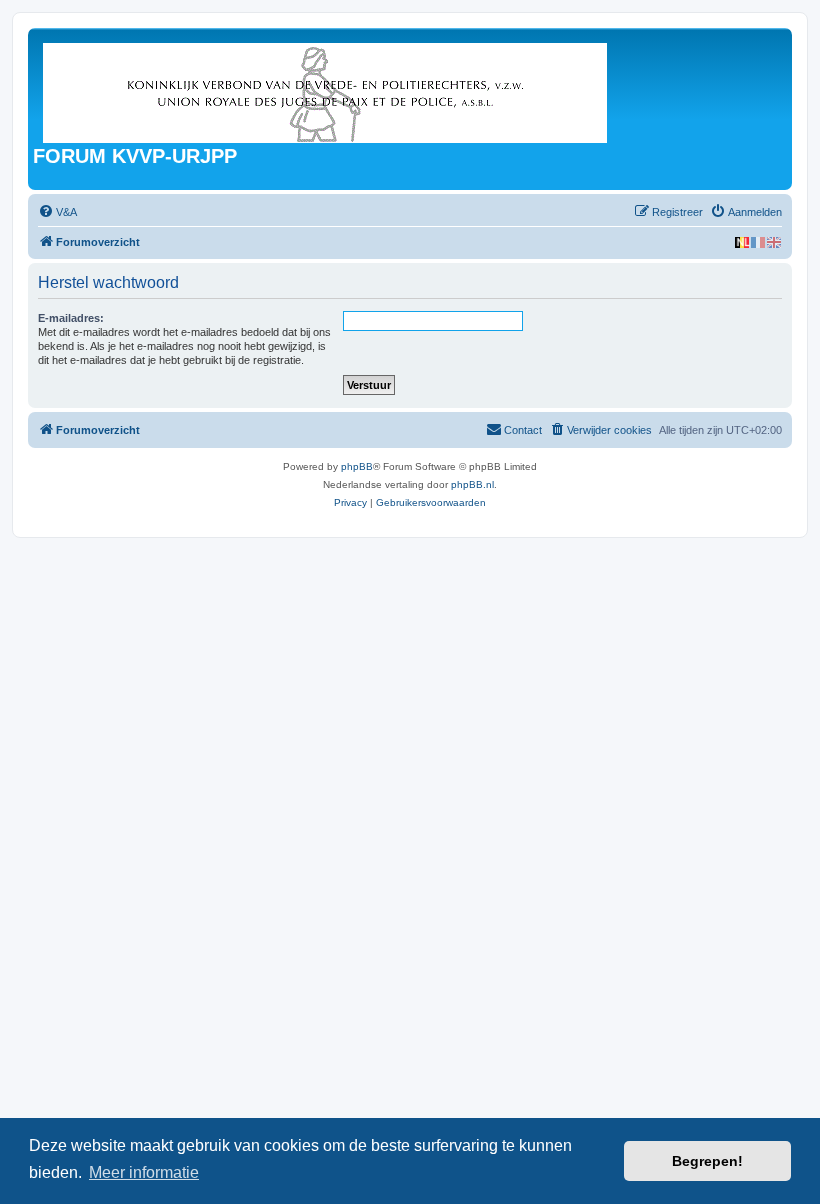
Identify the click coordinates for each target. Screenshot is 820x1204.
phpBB (357, 466)
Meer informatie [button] (144, 1172)
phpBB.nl (472, 484)
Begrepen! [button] (707, 1161)
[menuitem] (57, 212)
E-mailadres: (71, 318)
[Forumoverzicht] (326, 89)
